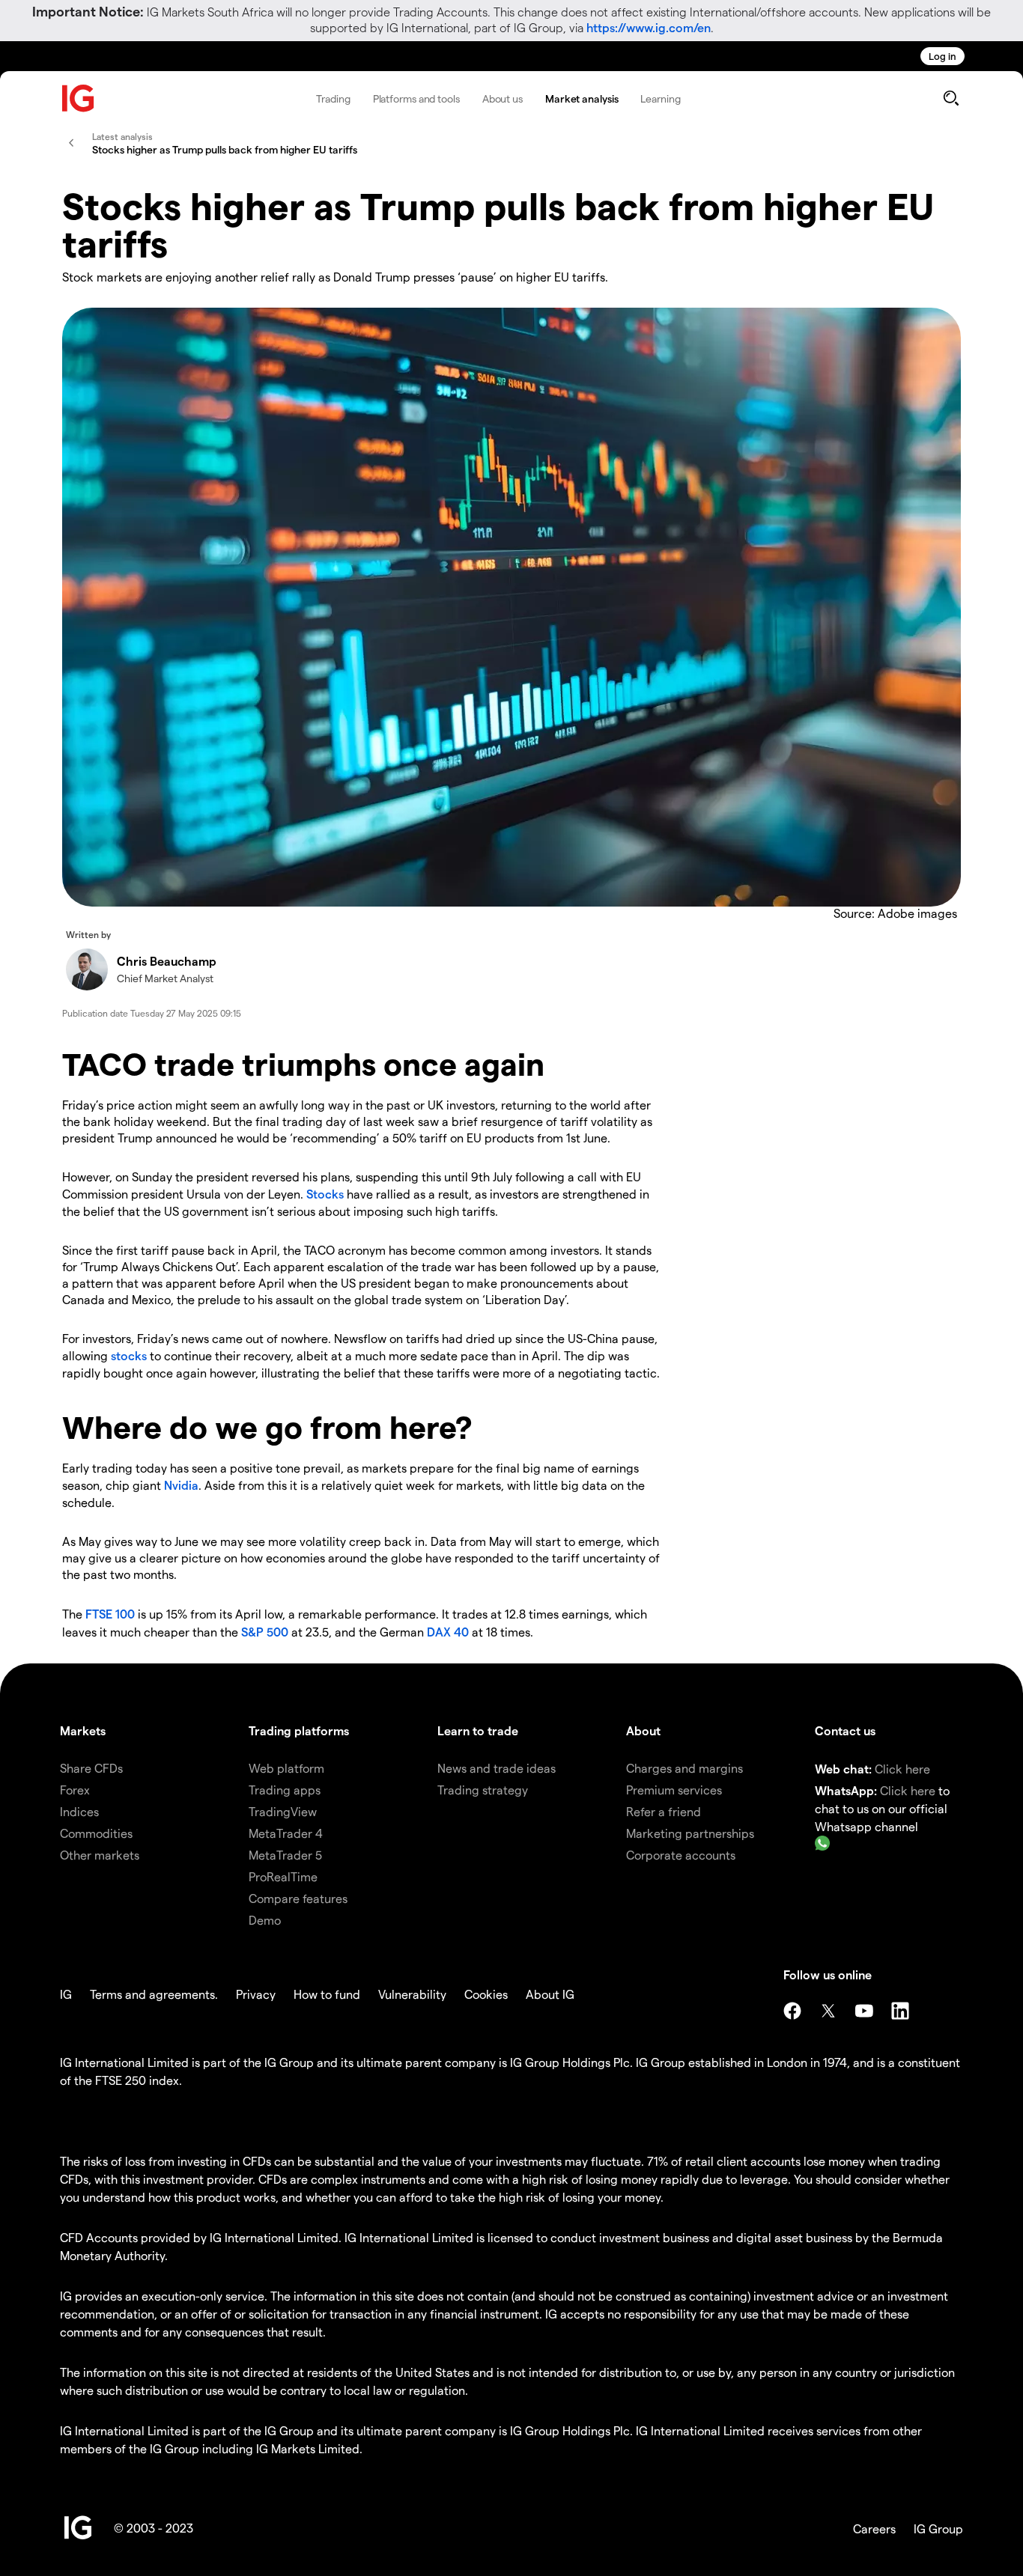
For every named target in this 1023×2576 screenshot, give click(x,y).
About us (503, 98)
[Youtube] (864, 2011)
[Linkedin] (900, 2011)
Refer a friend (664, 1811)
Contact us (845, 1730)
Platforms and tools (416, 98)
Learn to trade (478, 1730)
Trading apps (285, 1790)
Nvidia (181, 1485)
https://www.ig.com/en (649, 27)
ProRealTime (283, 1876)
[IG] (79, 98)
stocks (129, 1355)
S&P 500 (265, 1632)
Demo (265, 1920)
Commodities (96, 1833)
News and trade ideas (497, 1768)
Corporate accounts (681, 1855)
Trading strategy (483, 1790)
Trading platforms (299, 1730)
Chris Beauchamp (167, 961)
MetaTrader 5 (285, 1855)
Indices (79, 1811)
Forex (75, 1790)
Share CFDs (91, 1768)
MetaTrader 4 (286, 1833)
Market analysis (582, 98)
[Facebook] (792, 2011)
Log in (942, 56)
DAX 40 (448, 1632)
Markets (83, 1730)
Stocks (325, 1194)
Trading (333, 98)
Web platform (286, 1768)
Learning (660, 98)
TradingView (283, 1811)
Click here (902, 1769)
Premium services (674, 1790)
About (643, 1730)
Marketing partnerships (690, 1833)
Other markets (100, 1855)
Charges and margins (684, 1768)
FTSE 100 (110, 1614)
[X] (828, 2011)
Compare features (298, 1898)
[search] (951, 98)
